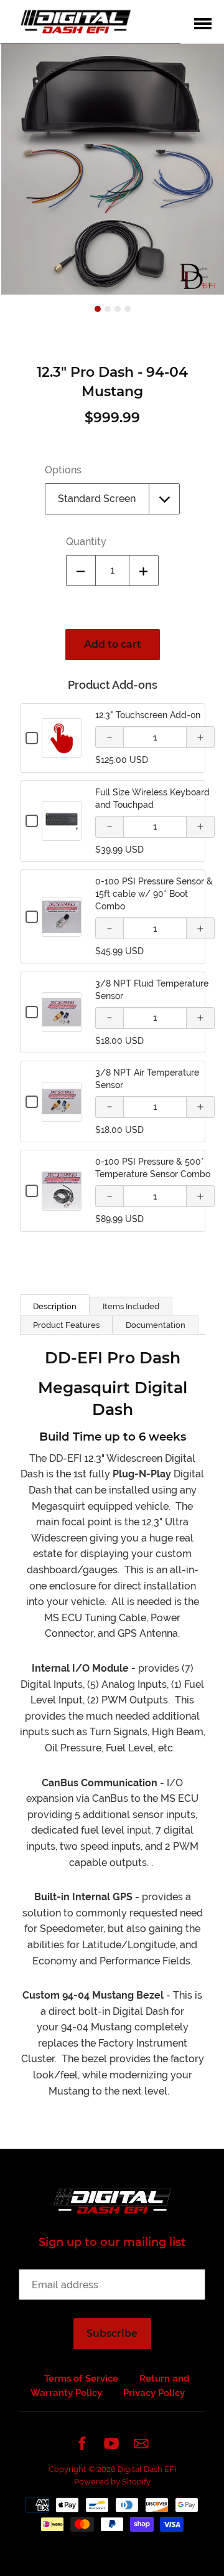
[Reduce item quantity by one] (81, 571)
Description (55, 1306)
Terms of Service (81, 2379)
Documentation (156, 1325)
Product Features (66, 1325)
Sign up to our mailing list (112, 2242)
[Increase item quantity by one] (144, 571)
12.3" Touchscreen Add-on (148, 715)
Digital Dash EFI (147, 2469)
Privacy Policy (154, 2393)
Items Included (131, 1306)
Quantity (86, 542)
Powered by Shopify (112, 2482)
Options (63, 470)
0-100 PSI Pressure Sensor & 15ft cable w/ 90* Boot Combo (154, 894)
